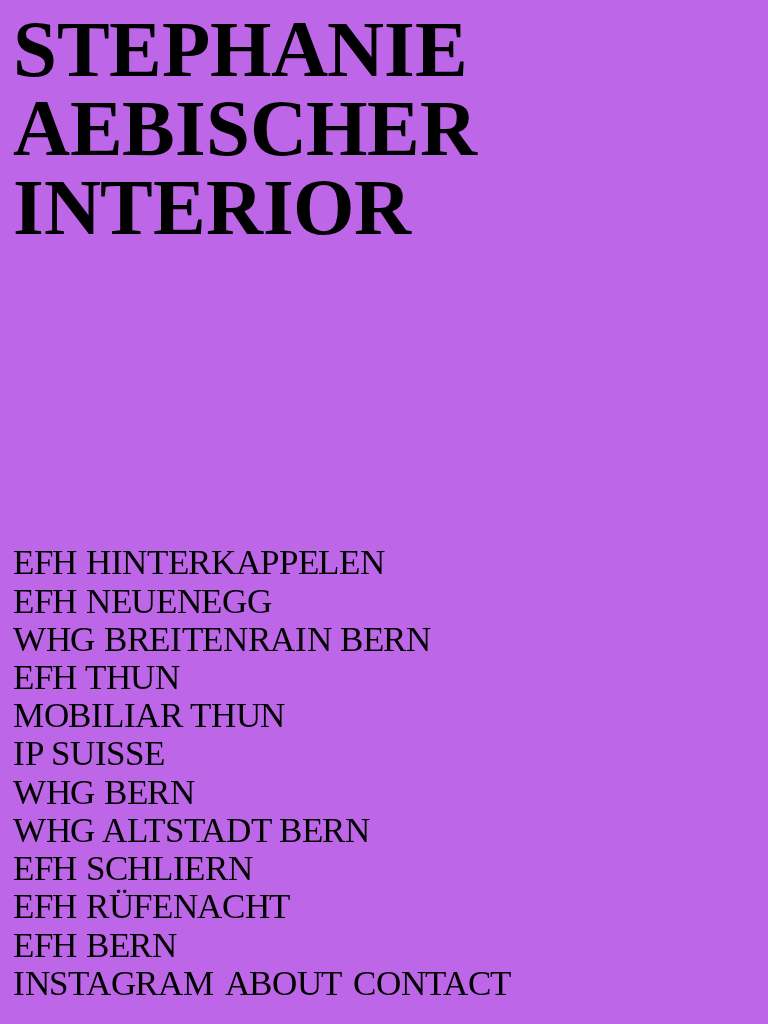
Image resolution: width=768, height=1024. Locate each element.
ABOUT (283, 983)
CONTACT (432, 983)
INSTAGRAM (113, 983)
